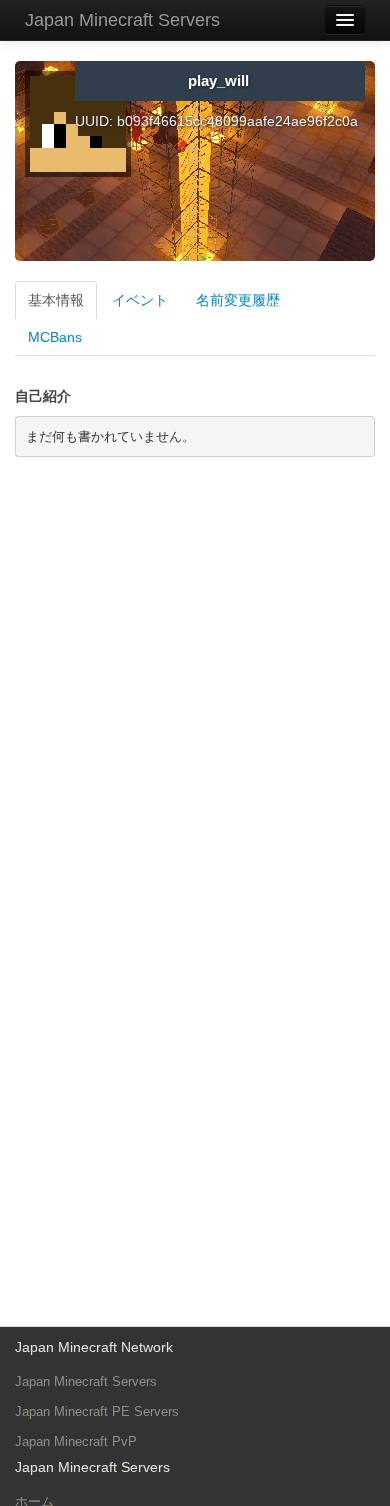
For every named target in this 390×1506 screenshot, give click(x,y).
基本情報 (56, 300)
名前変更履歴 (238, 300)
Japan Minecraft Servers (122, 20)
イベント (140, 300)
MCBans (55, 337)
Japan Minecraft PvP (76, 1441)
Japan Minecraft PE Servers (97, 1411)
